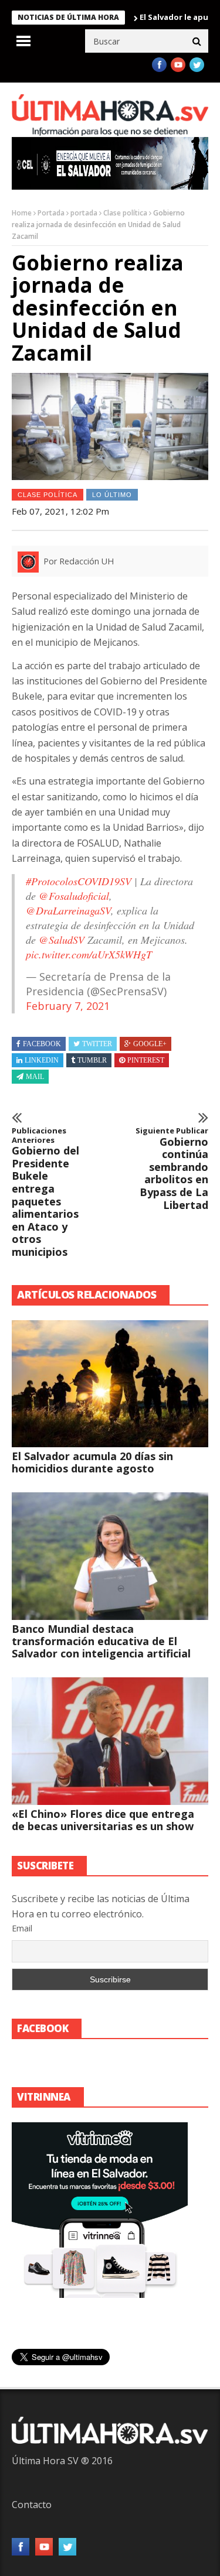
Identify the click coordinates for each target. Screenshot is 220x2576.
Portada (51, 213)
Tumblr (92, 1060)
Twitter (97, 1044)
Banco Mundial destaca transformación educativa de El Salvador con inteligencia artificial (101, 1641)
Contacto (32, 2505)
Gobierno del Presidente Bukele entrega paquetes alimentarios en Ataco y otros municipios (45, 1193)
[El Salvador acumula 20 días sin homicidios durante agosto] (110, 1384)
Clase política (125, 213)
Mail (35, 1077)
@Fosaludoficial (74, 896)
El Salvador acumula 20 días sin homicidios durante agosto (92, 1462)
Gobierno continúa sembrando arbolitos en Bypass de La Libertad (172, 1169)
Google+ (150, 1044)
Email (22, 1928)
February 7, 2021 (68, 1006)
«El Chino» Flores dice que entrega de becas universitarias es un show (103, 1820)
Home (22, 213)
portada (84, 213)
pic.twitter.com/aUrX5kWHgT (89, 954)
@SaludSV (62, 940)
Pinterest (146, 1060)
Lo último (112, 495)
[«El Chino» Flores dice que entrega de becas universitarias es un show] (110, 1741)
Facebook (42, 1044)
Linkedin (42, 1060)
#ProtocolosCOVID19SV (79, 881)
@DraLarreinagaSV (68, 910)
